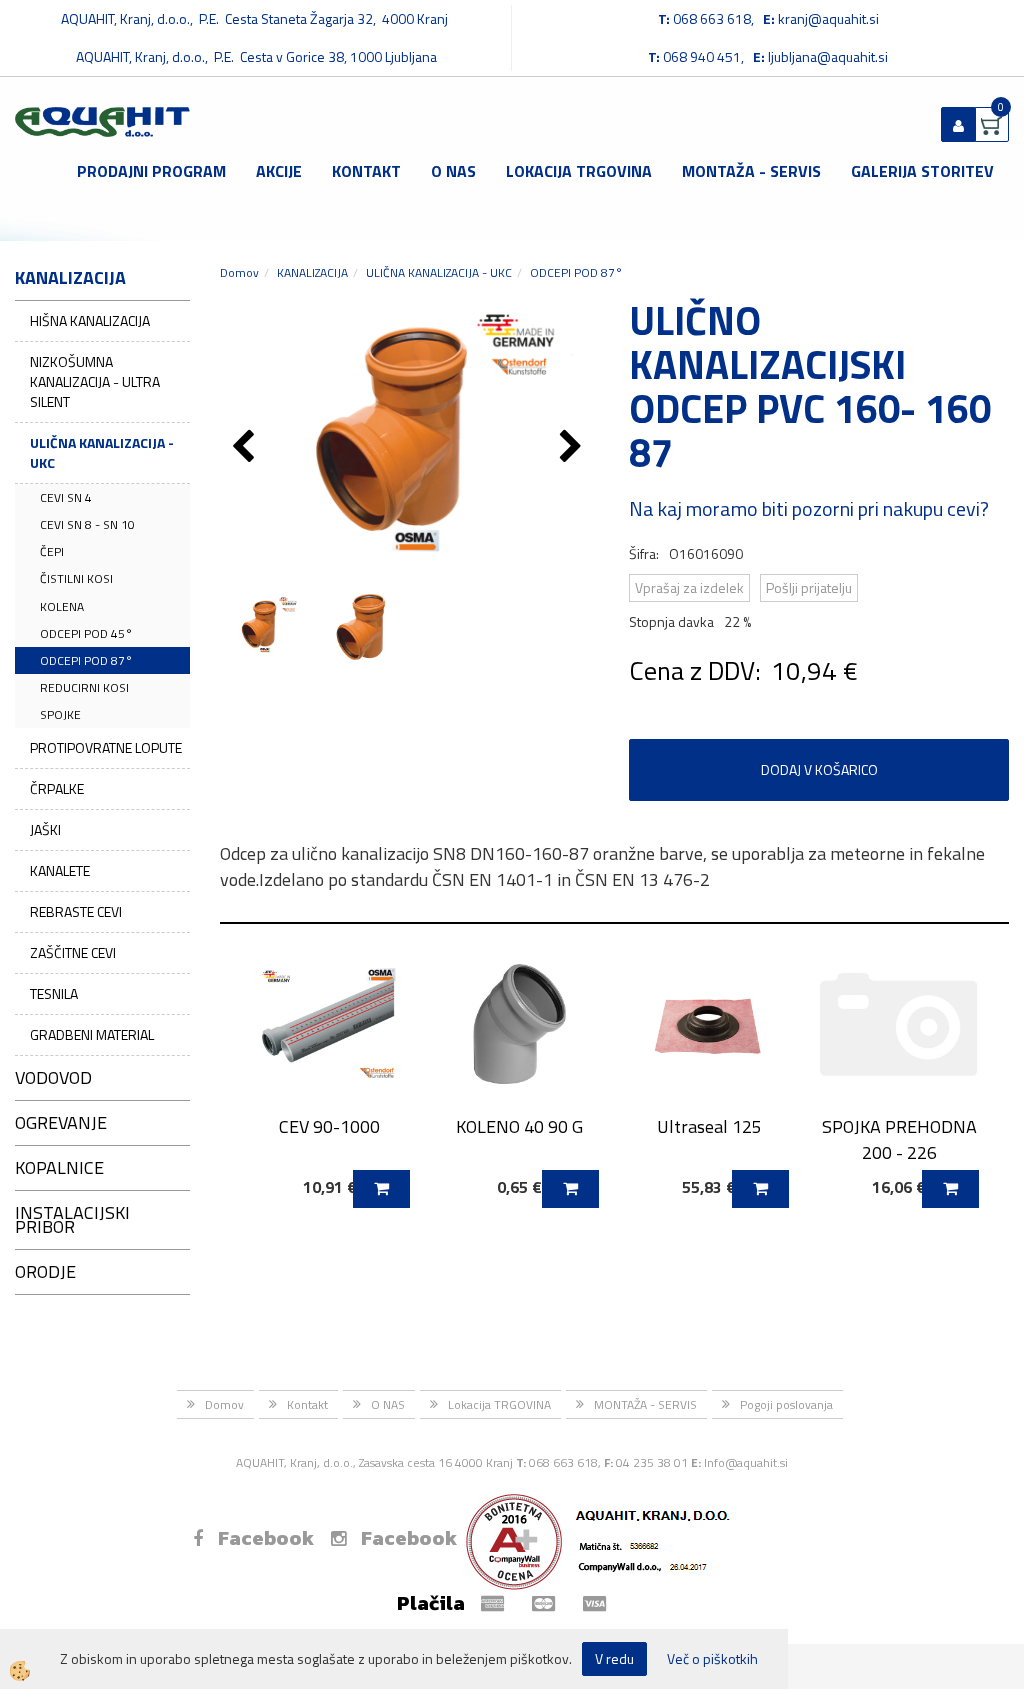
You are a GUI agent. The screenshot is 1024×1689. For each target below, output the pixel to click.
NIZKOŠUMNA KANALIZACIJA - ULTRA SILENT (95, 381)
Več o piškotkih (712, 1659)
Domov (239, 272)
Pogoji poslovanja (786, 1404)
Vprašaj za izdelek (689, 587)
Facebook (266, 1538)
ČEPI (52, 551)
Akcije (279, 171)
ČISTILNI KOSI (76, 578)
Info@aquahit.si (746, 1462)
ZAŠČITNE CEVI (73, 952)
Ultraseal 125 (709, 1126)
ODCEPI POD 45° (86, 633)
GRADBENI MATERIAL (92, 1034)
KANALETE (60, 870)
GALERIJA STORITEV (922, 171)
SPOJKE (60, 714)
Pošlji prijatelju (809, 587)
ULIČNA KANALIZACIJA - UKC (102, 452)
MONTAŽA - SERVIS (751, 171)
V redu (614, 1658)
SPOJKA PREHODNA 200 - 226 (899, 1139)
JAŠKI (45, 829)
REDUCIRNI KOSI (84, 687)
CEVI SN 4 (66, 497)
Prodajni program (151, 171)
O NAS (453, 171)
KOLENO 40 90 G (519, 1126)
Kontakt (366, 171)
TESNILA (54, 993)
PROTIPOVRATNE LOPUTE (106, 747)
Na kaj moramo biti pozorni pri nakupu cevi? (809, 508)
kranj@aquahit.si (828, 18)
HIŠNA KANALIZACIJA (90, 320)
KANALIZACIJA (312, 272)
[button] (573, 448)
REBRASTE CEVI (76, 911)
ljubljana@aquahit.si (828, 56)
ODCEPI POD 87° (86, 660)
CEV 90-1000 (329, 1126)
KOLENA (62, 606)
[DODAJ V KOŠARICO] (381, 1189)
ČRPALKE (57, 788)
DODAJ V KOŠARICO (819, 769)
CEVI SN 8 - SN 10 (87, 524)
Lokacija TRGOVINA (579, 171)
